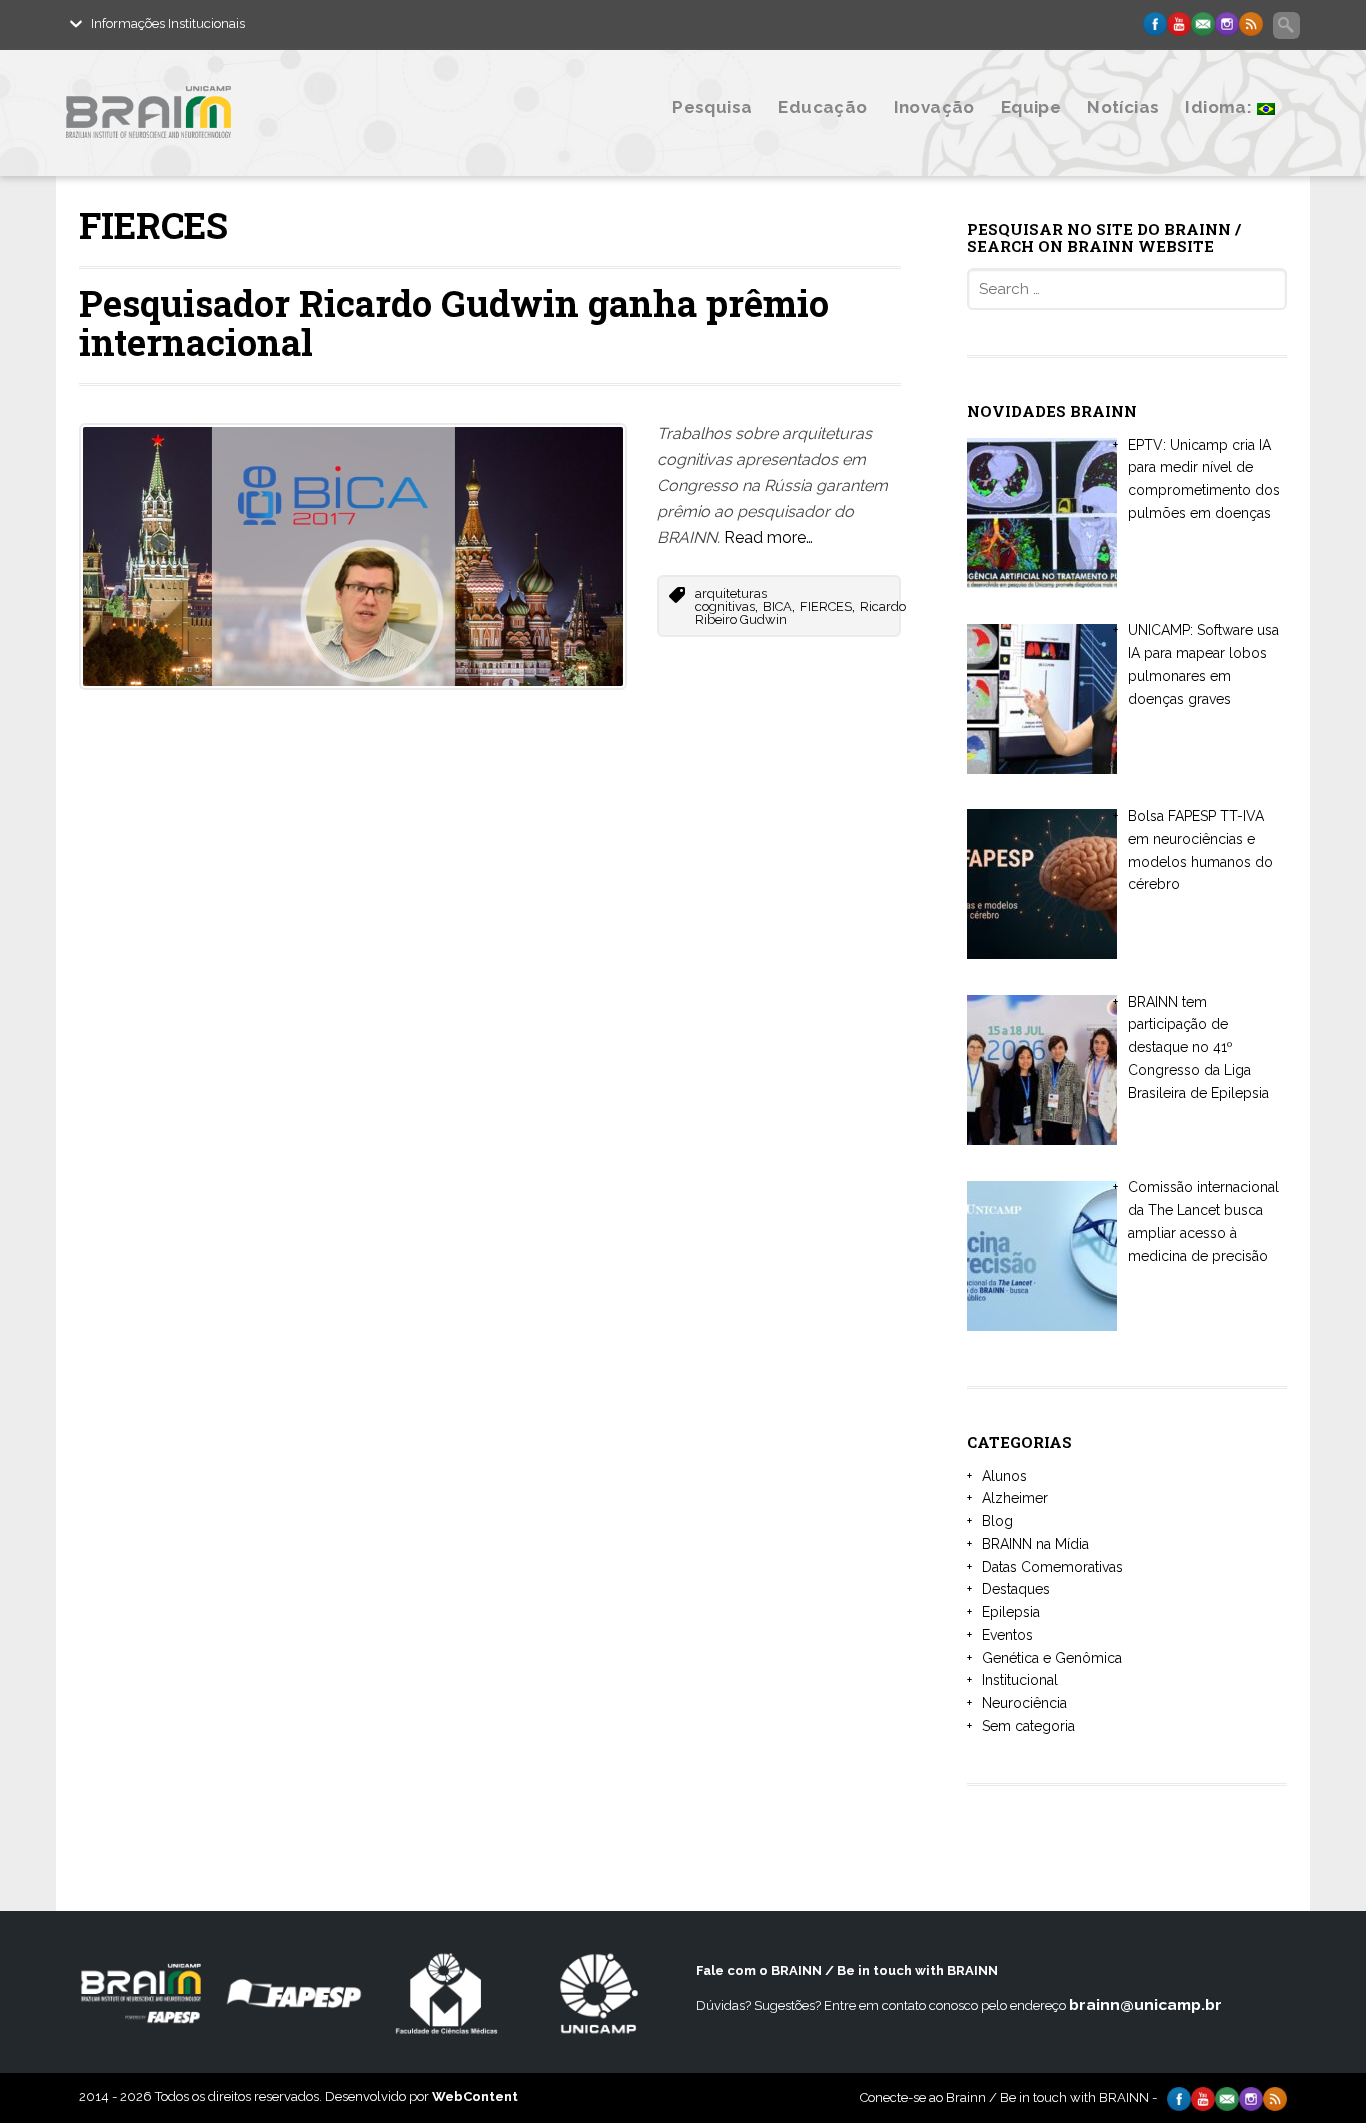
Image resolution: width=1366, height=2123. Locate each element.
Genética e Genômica (1052, 1658)
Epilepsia (1011, 1612)
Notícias (1123, 107)
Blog (997, 1521)
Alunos (1004, 1476)
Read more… (768, 537)
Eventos (1007, 1635)
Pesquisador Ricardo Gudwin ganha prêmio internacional (454, 323)
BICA (777, 606)
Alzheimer (1015, 1498)
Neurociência (1024, 1703)
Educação (822, 107)
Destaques (1016, 1589)
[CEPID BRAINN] (246, 152)
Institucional (1020, 1680)
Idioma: (1220, 107)
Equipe (1031, 107)
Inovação (934, 107)
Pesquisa (712, 107)
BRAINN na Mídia (1035, 1544)
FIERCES (826, 606)
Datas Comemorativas (1052, 1567)
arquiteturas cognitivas (731, 600)
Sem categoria (1028, 1726)
